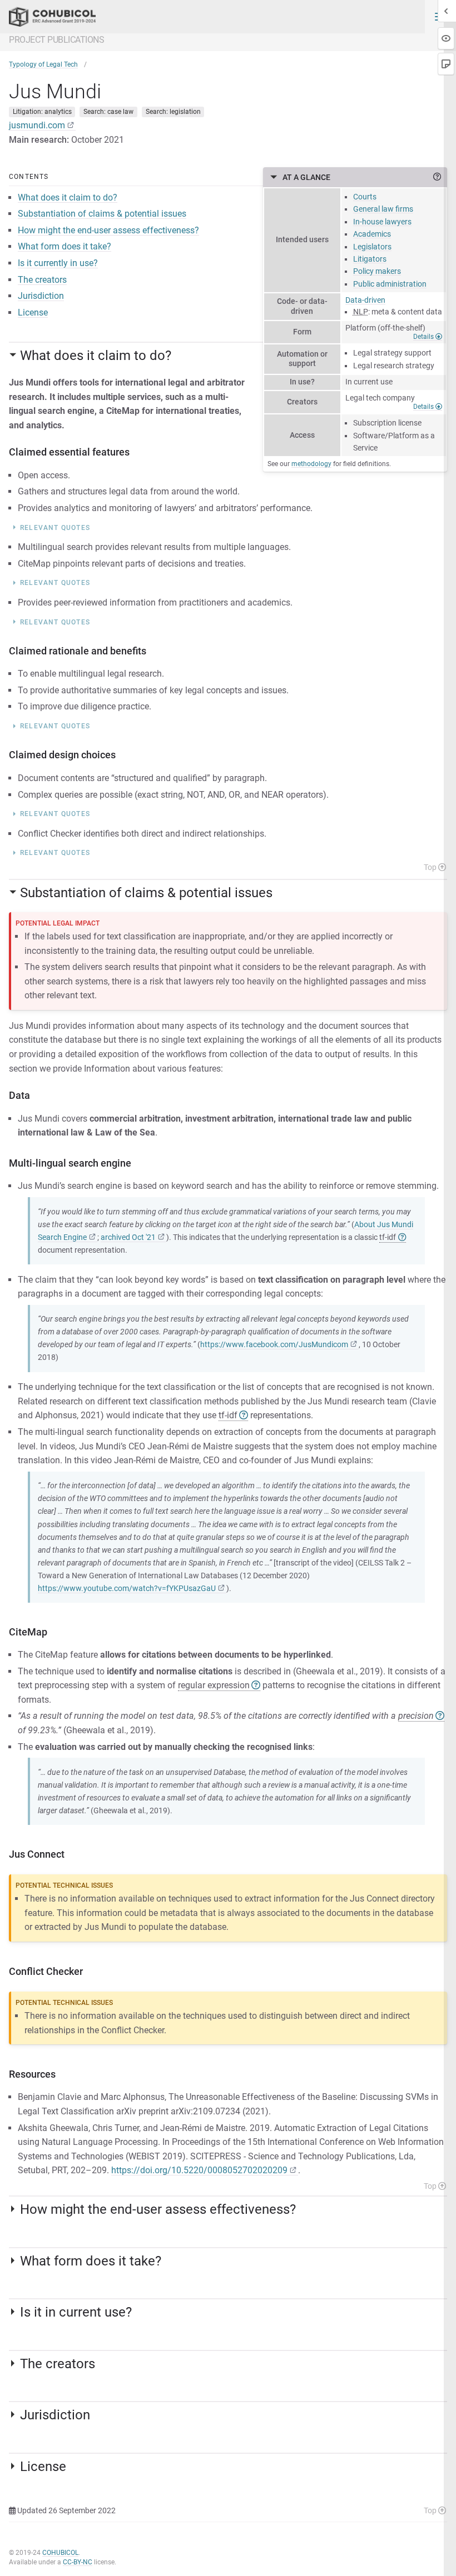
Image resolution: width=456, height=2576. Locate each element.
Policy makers (377, 271)
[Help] (437, 177)
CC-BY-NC (78, 2562)
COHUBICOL (60, 2553)
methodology (311, 464)
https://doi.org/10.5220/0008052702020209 (199, 2170)
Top (431, 867)
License (33, 312)
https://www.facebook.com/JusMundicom (274, 1345)
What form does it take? (65, 246)
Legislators (372, 247)
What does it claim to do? (68, 197)
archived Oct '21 (128, 1237)
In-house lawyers (382, 222)
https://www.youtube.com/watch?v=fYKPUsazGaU (127, 1589)
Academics (372, 234)
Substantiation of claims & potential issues (102, 214)
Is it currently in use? (58, 263)
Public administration (390, 284)
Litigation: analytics (42, 112)
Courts (365, 197)
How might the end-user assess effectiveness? (108, 230)
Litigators (370, 259)
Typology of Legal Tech (43, 64)
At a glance (306, 177)
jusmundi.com (37, 125)
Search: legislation (173, 112)
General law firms (383, 209)
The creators (42, 280)
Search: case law (108, 112)
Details (424, 337)
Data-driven (365, 300)
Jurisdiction (41, 296)
